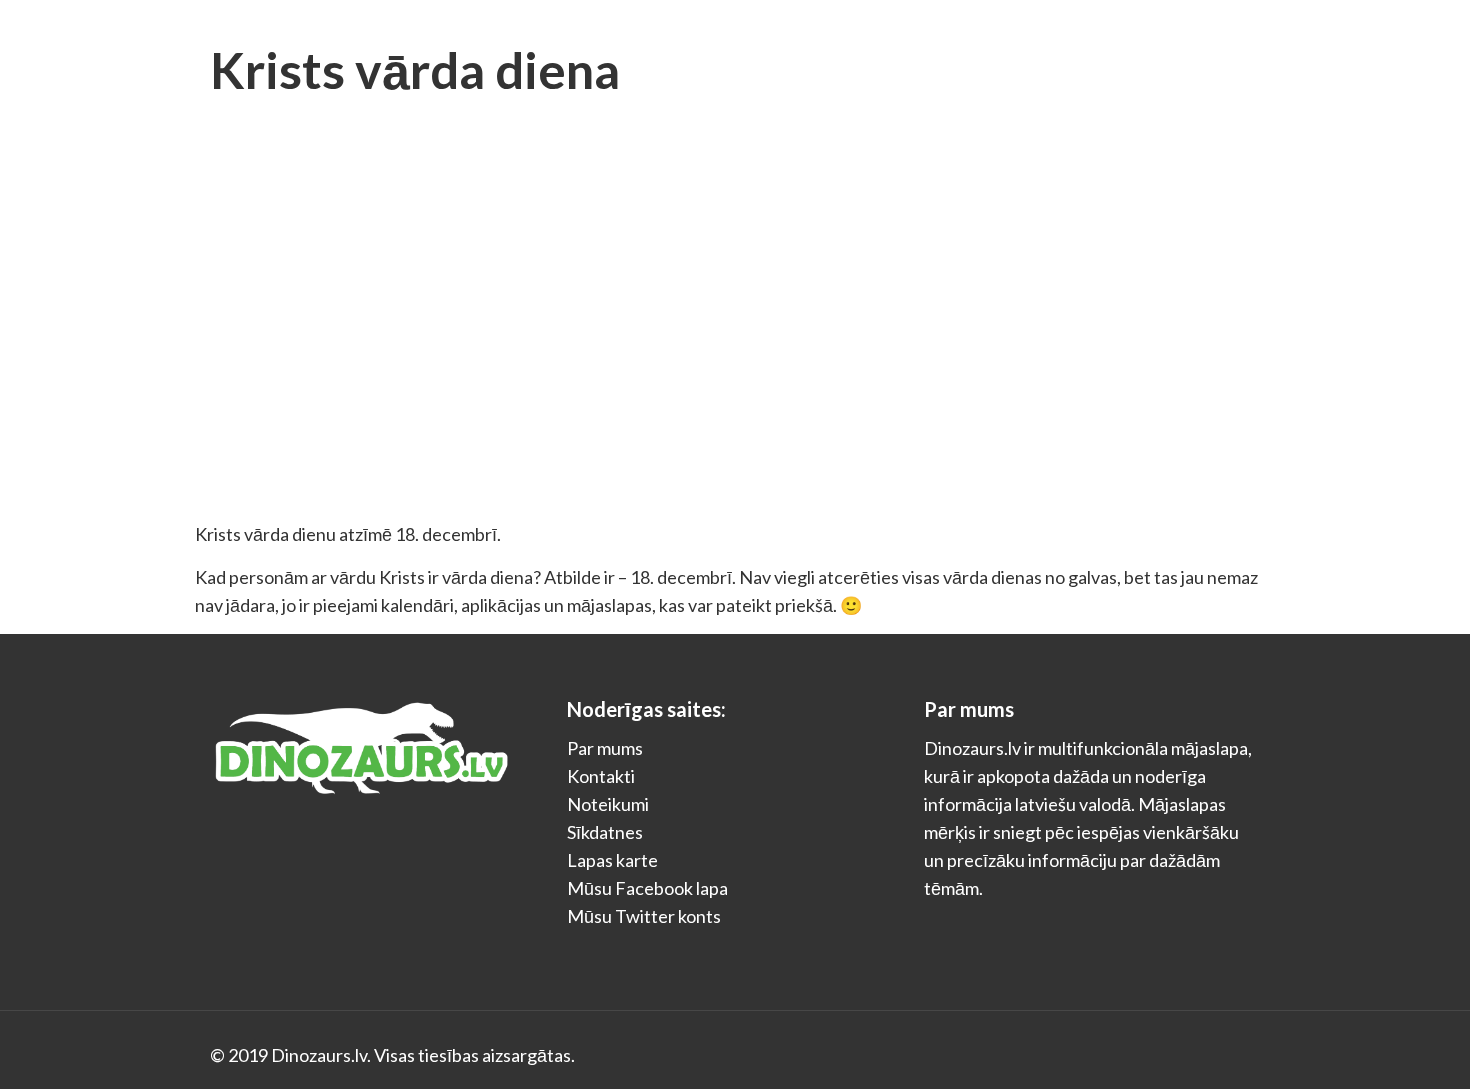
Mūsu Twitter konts (644, 916)
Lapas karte (612, 860)
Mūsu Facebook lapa (647, 888)
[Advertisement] (735, 370)
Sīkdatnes (605, 832)
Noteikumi (608, 804)
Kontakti (601, 776)
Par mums (605, 748)
